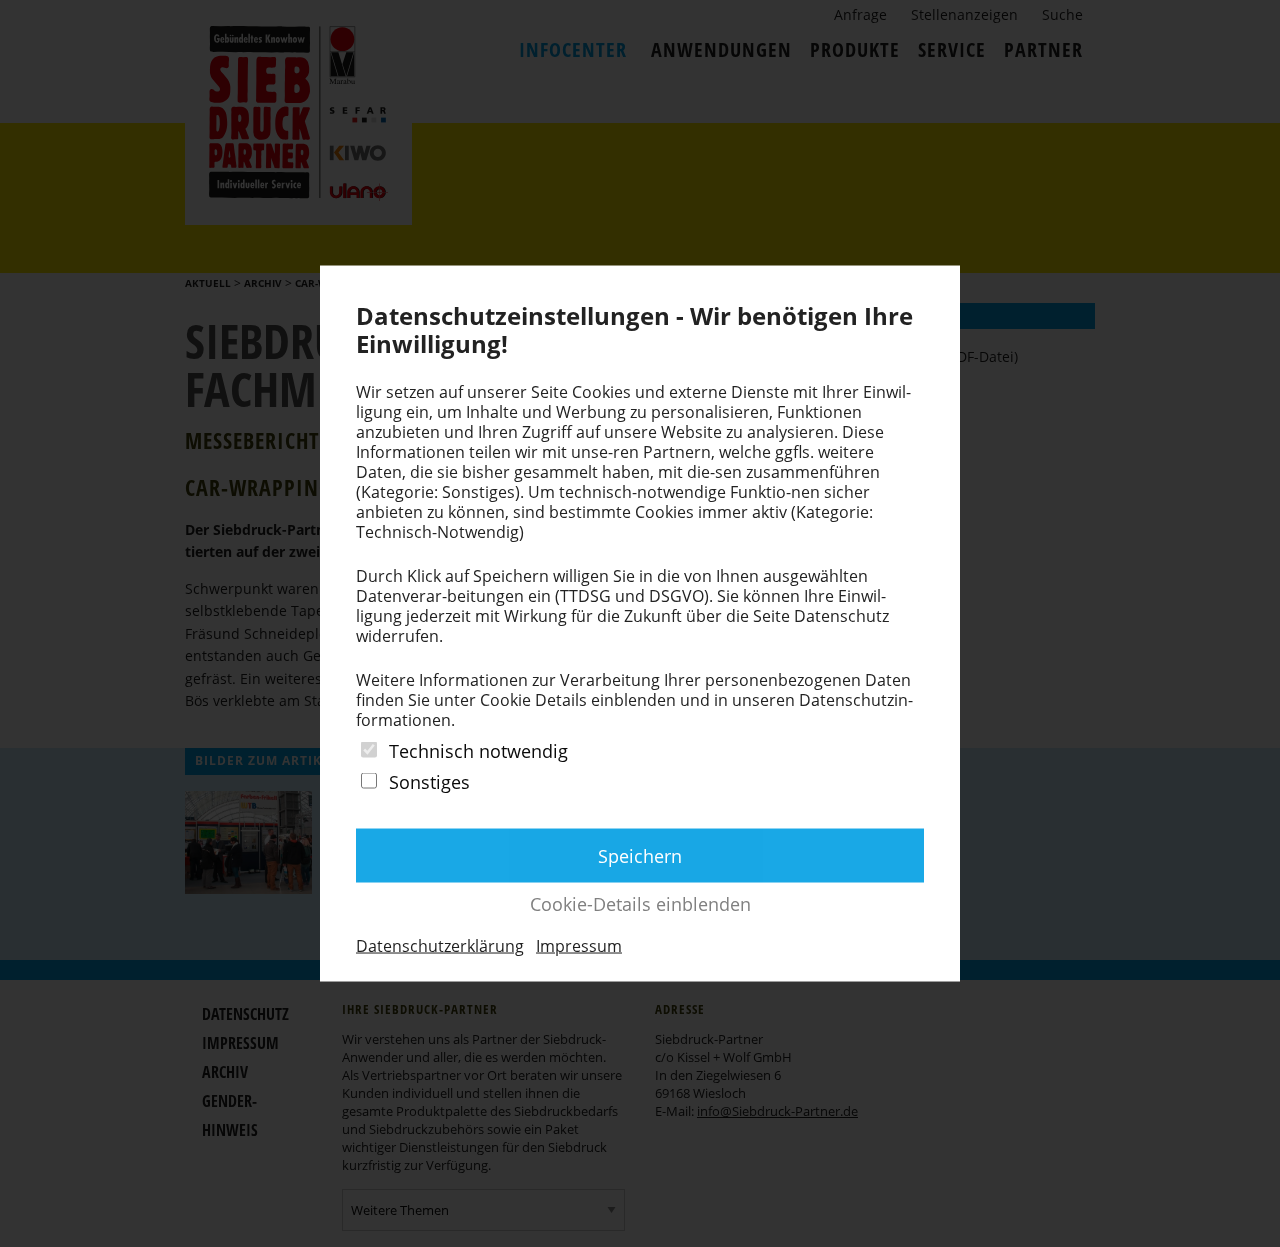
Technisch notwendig (478, 750)
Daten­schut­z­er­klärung (440, 946)
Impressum (579, 946)
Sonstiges (429, 782)
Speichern (640, 856)
